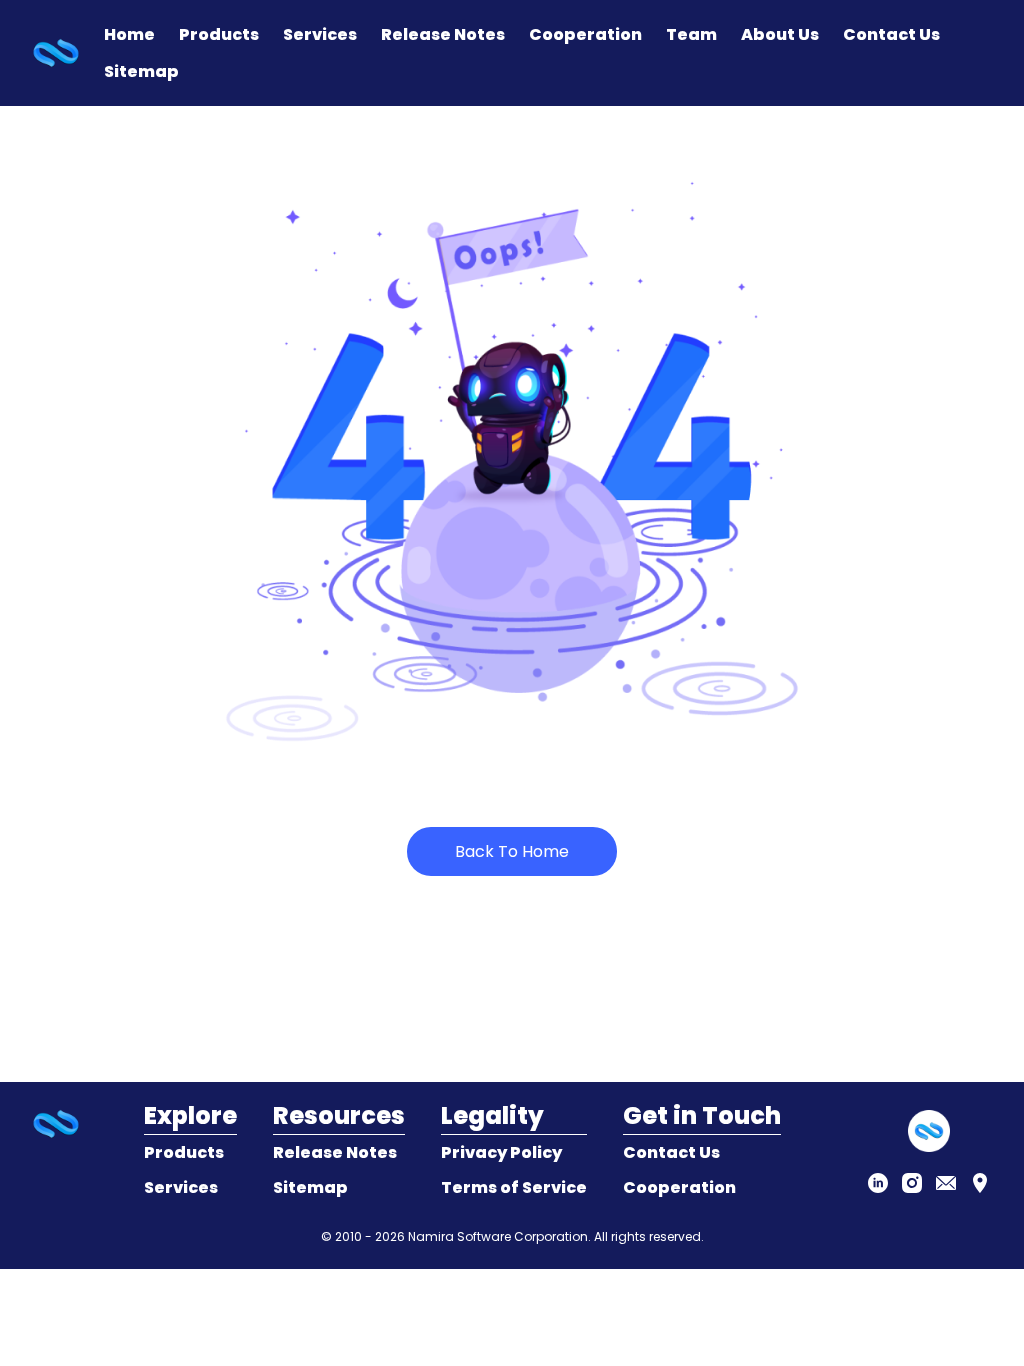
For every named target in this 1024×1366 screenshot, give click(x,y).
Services (320, 34)
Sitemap (141, 71)
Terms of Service (514, 1187)
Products (219, 34)
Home (129, 34)
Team (691, 34)
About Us (780, 34)
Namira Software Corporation (498, 1236)
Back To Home (512, 851)
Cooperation (585, 34)
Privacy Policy (501, 1152)
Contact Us (891, 34)
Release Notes (443, 34)
